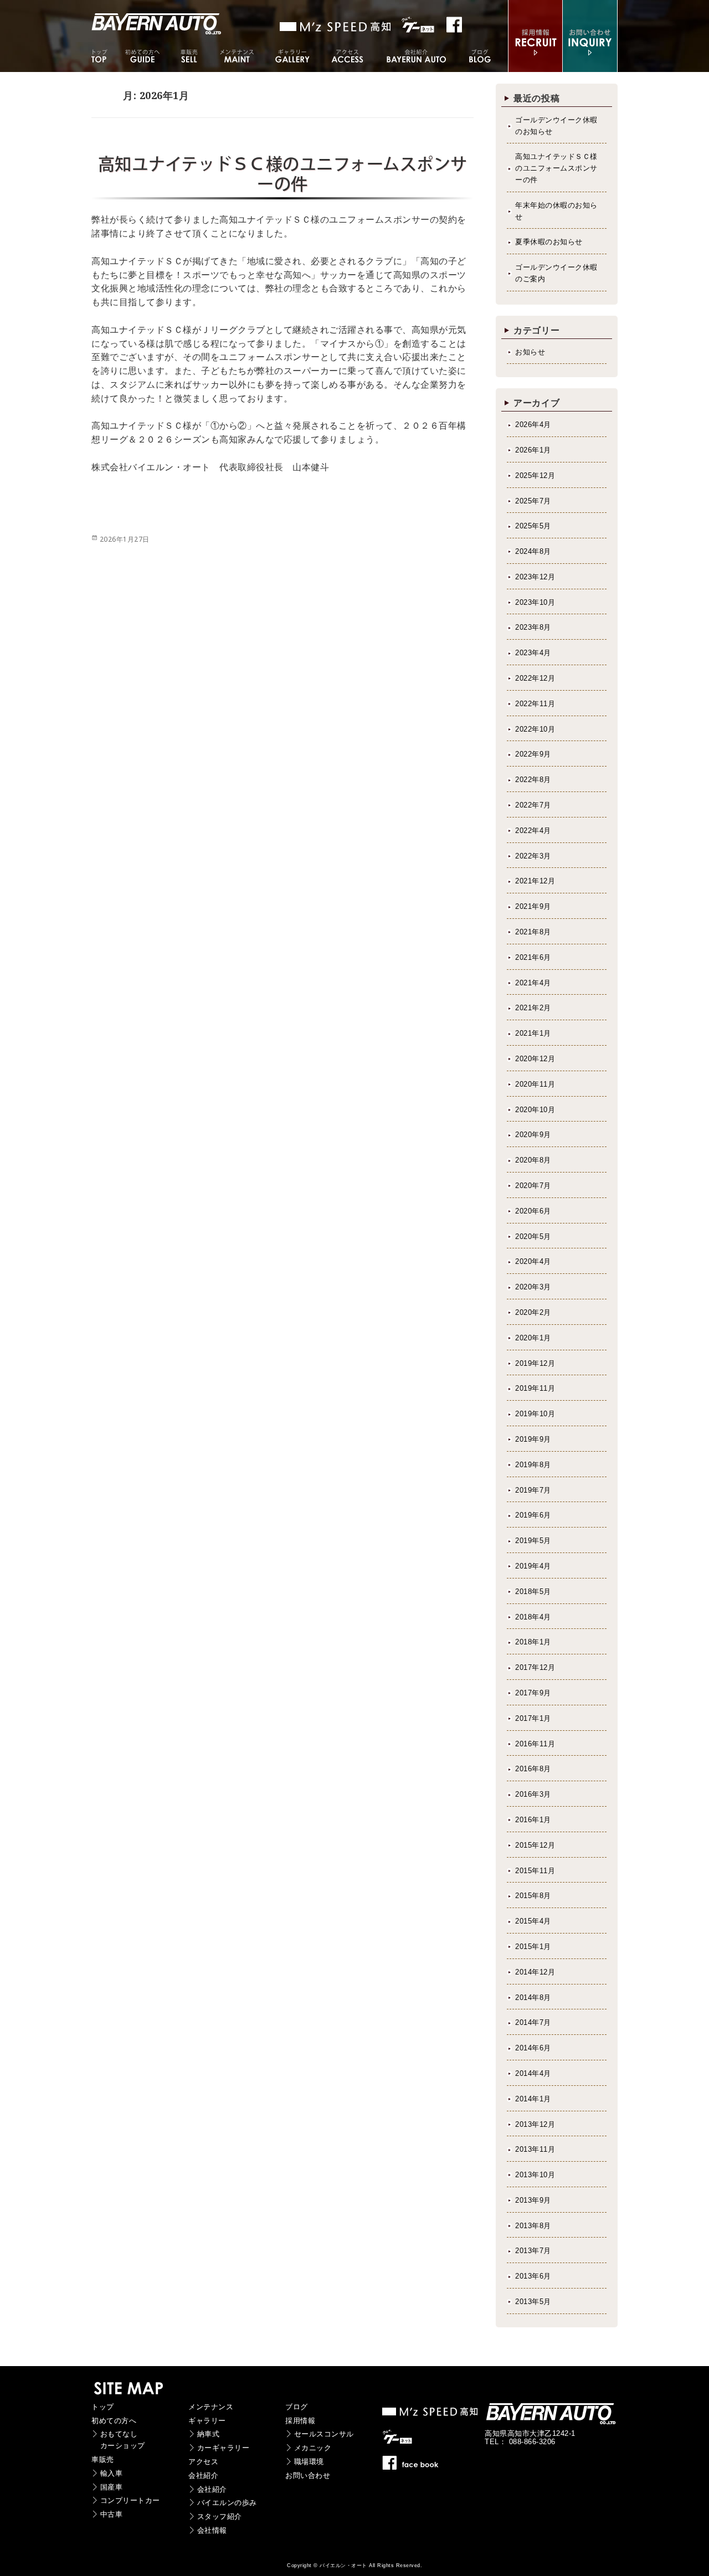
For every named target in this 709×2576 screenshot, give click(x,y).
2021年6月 (533, 957)
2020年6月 (533, 1211)
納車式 (209, 2434)
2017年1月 (533, 1718)
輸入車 (112, 2473)
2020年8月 (533, 1160)
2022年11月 (535, 704)
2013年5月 (533, 2302)
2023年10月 (535, 602)
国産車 (112, 2487)
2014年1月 (533, 2099)
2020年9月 (533, 1135)
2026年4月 (533, 425)
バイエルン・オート (343, 2565)
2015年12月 (535, 1845)
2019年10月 (535, 1414)
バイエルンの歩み (227, 2503)
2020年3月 (533, 1287)
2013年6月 (533, 2276)
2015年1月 (533, 1947)
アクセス (203, 2462)
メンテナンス (211, 2407)
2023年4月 (533, 653)
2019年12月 (535, 1363)
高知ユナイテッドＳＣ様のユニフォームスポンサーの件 (556, 168)
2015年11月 (535, 1871)
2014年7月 (533, 2022)
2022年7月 (533, 805)
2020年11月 (535, 1084)
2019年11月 (535, 1388)
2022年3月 (533, 856)
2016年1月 (533, 1820)
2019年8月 (533, 1465)
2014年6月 (533, 2048)
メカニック (313, 2448)
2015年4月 (533, 1921)
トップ (103, 2407)
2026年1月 (533, 450)
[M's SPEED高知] (431, 2415)
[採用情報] (535, 65)
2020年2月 (533, 1312)
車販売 (103, 2459)
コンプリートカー (130, 2500)
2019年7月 (533, 1490)
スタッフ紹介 (220, 2516)
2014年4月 (533, 2073)
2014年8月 (533, 1997)
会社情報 (212, 2530)
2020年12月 (535, 1059)
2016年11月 (535, 1744)
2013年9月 (533, 2200)
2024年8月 (533, 551)
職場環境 (309, 2462)
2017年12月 (535, 1667)
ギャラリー (207, 2421)
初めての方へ (114, 2421)
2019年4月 (533, 1566)
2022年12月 (535, 678)
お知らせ (530, 352)
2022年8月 (533, 780)
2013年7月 (533, 2251)
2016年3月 (533, 1794)
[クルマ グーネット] (336, 27)
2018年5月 (533, 1592)
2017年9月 (533, 1693)
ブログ (297, 2407)
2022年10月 (535, 729)
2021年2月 (533, 1008)
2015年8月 (533, 1896)
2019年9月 (533, 1439)
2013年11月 (535, 2149)
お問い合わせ (308, 2475)
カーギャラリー (224, 2448)
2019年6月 (533, 1515)
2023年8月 (533, 627)
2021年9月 (533, 906)
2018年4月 (533, 1617)
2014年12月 (535, 1972)
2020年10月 (535, 1110)
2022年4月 (533, 831)
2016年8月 (533, 1769)
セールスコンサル (324, 2434)
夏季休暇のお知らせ (549, 242)
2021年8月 (533, 932)
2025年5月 (533, 526)
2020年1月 (533, 1338)
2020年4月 (533, 1261)
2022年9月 (533, 754)
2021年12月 (535, 881)
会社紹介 (203, 2475)
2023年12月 (535, 577)
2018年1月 (533, 1642)
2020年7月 (533, 1186)
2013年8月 (533, 2226)
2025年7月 (533, 501)
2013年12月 (535, 2124)
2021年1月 (533, 1033)
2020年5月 (533, 1236)
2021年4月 (533, 983)
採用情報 (300, 2421)
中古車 (112, 2514)
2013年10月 (535, 2175)
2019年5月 (533, 1541)
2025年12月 (535, 475)
